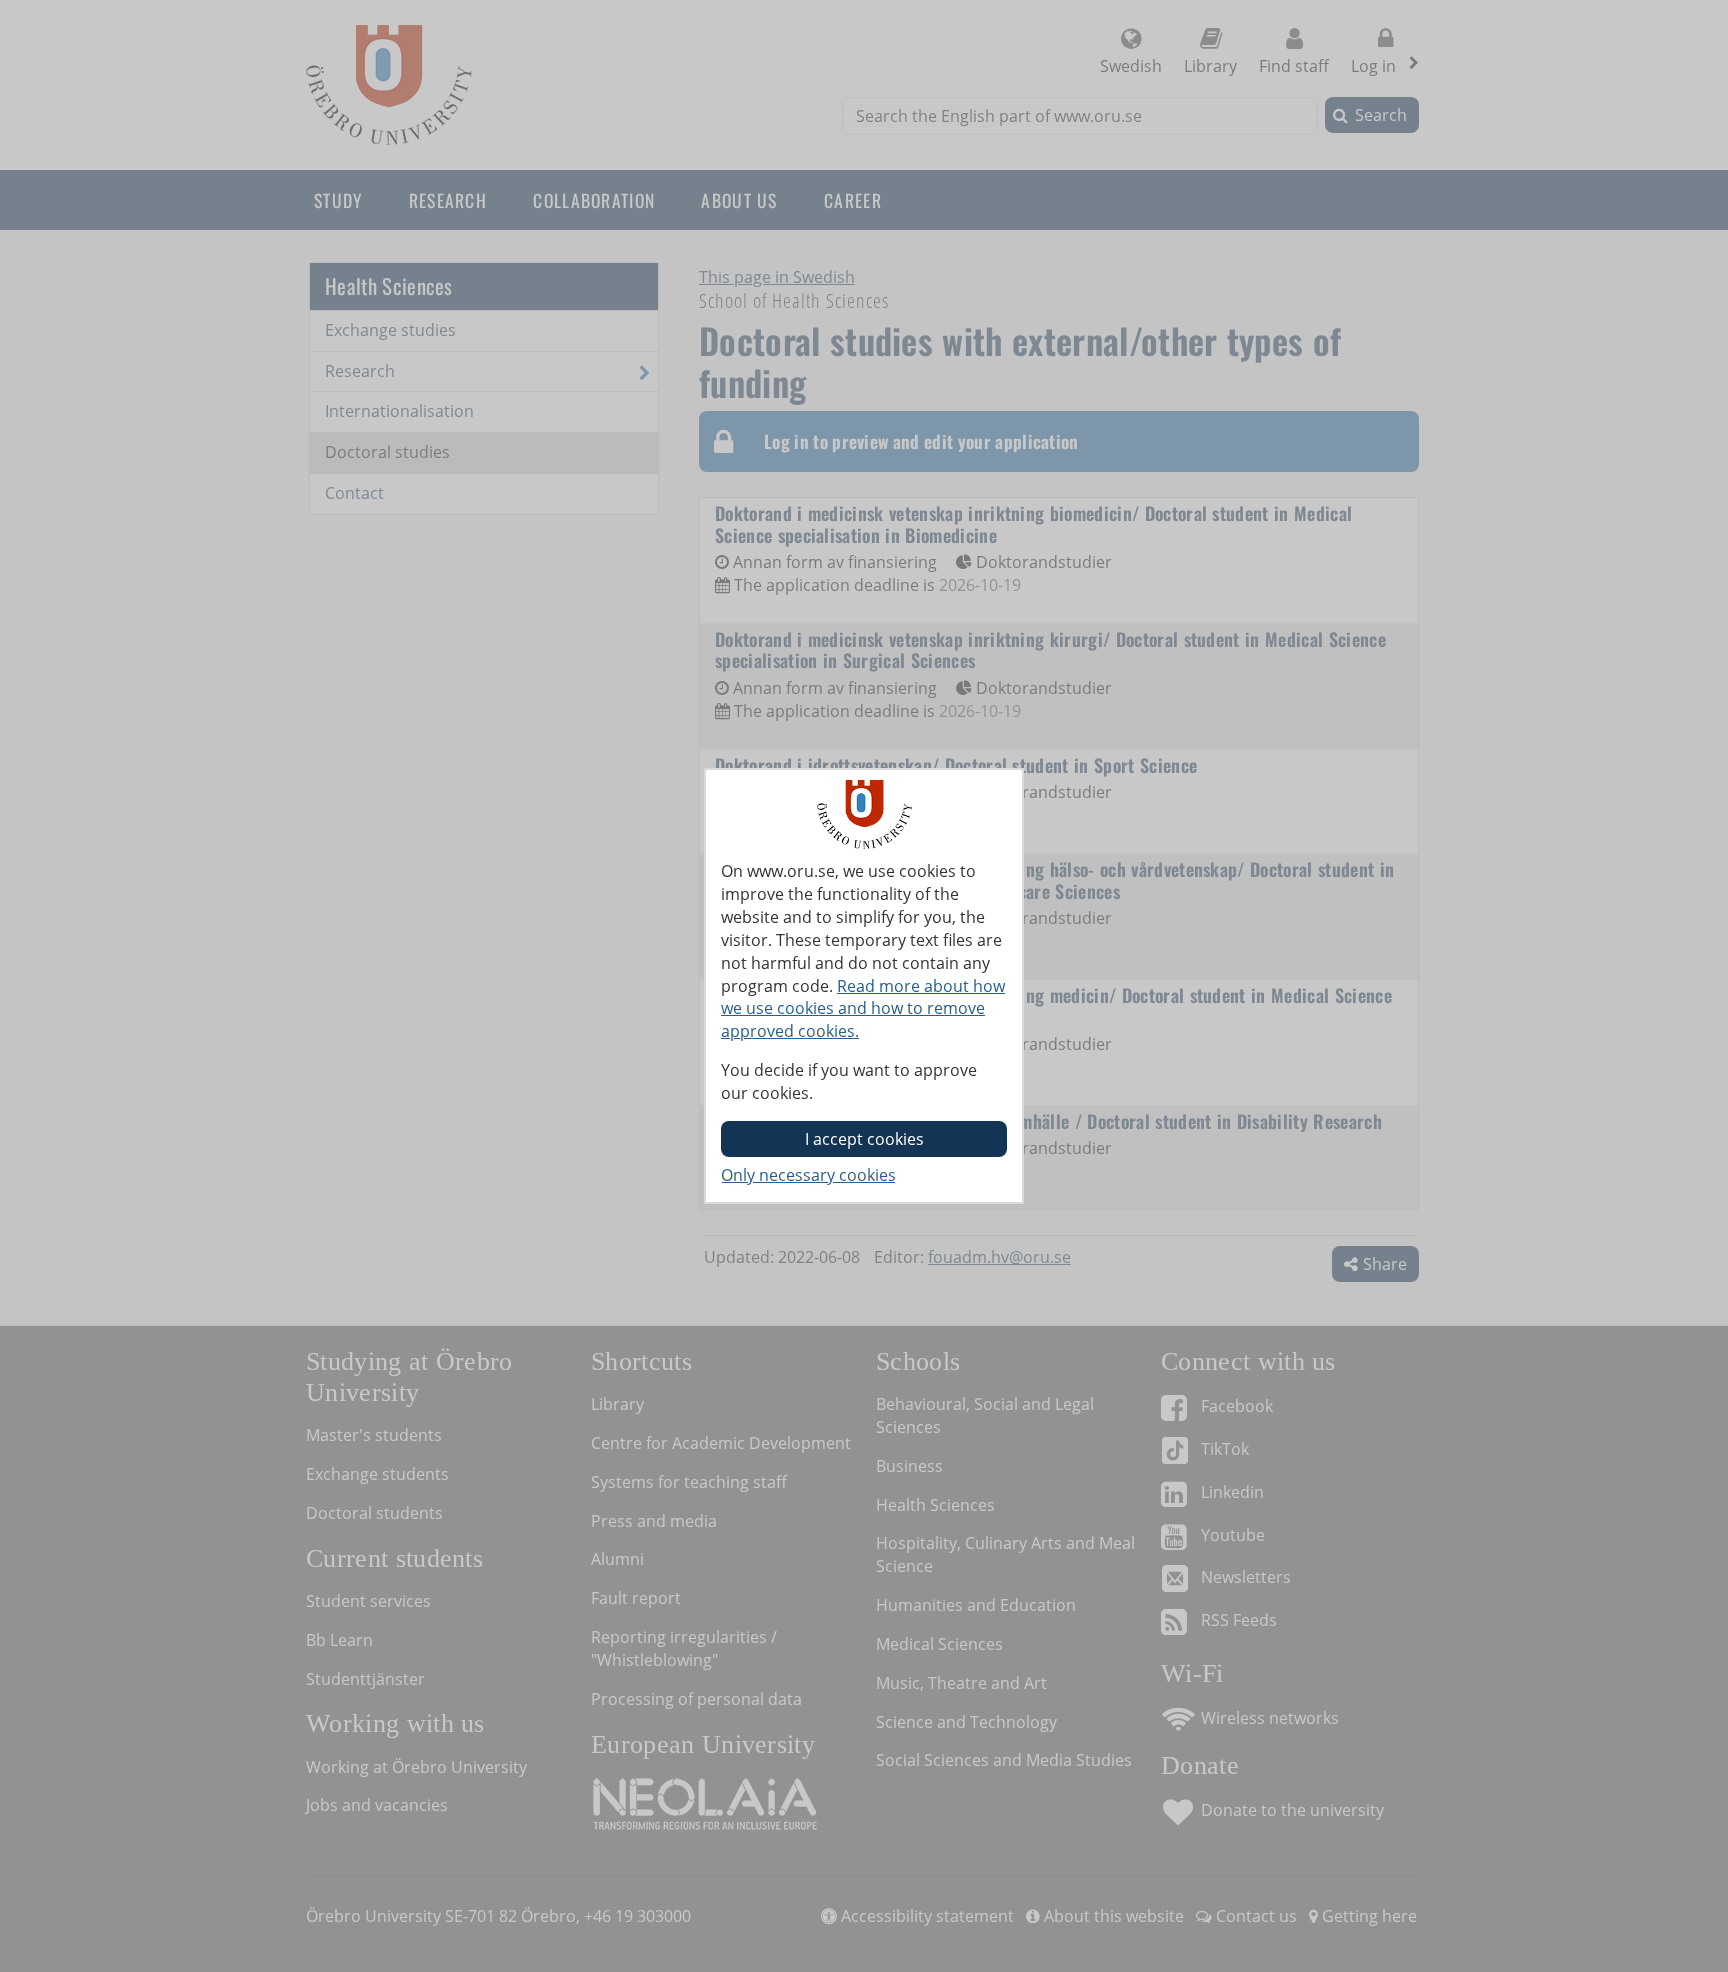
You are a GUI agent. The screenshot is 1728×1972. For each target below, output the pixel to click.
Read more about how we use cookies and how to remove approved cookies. (863, 1009)
